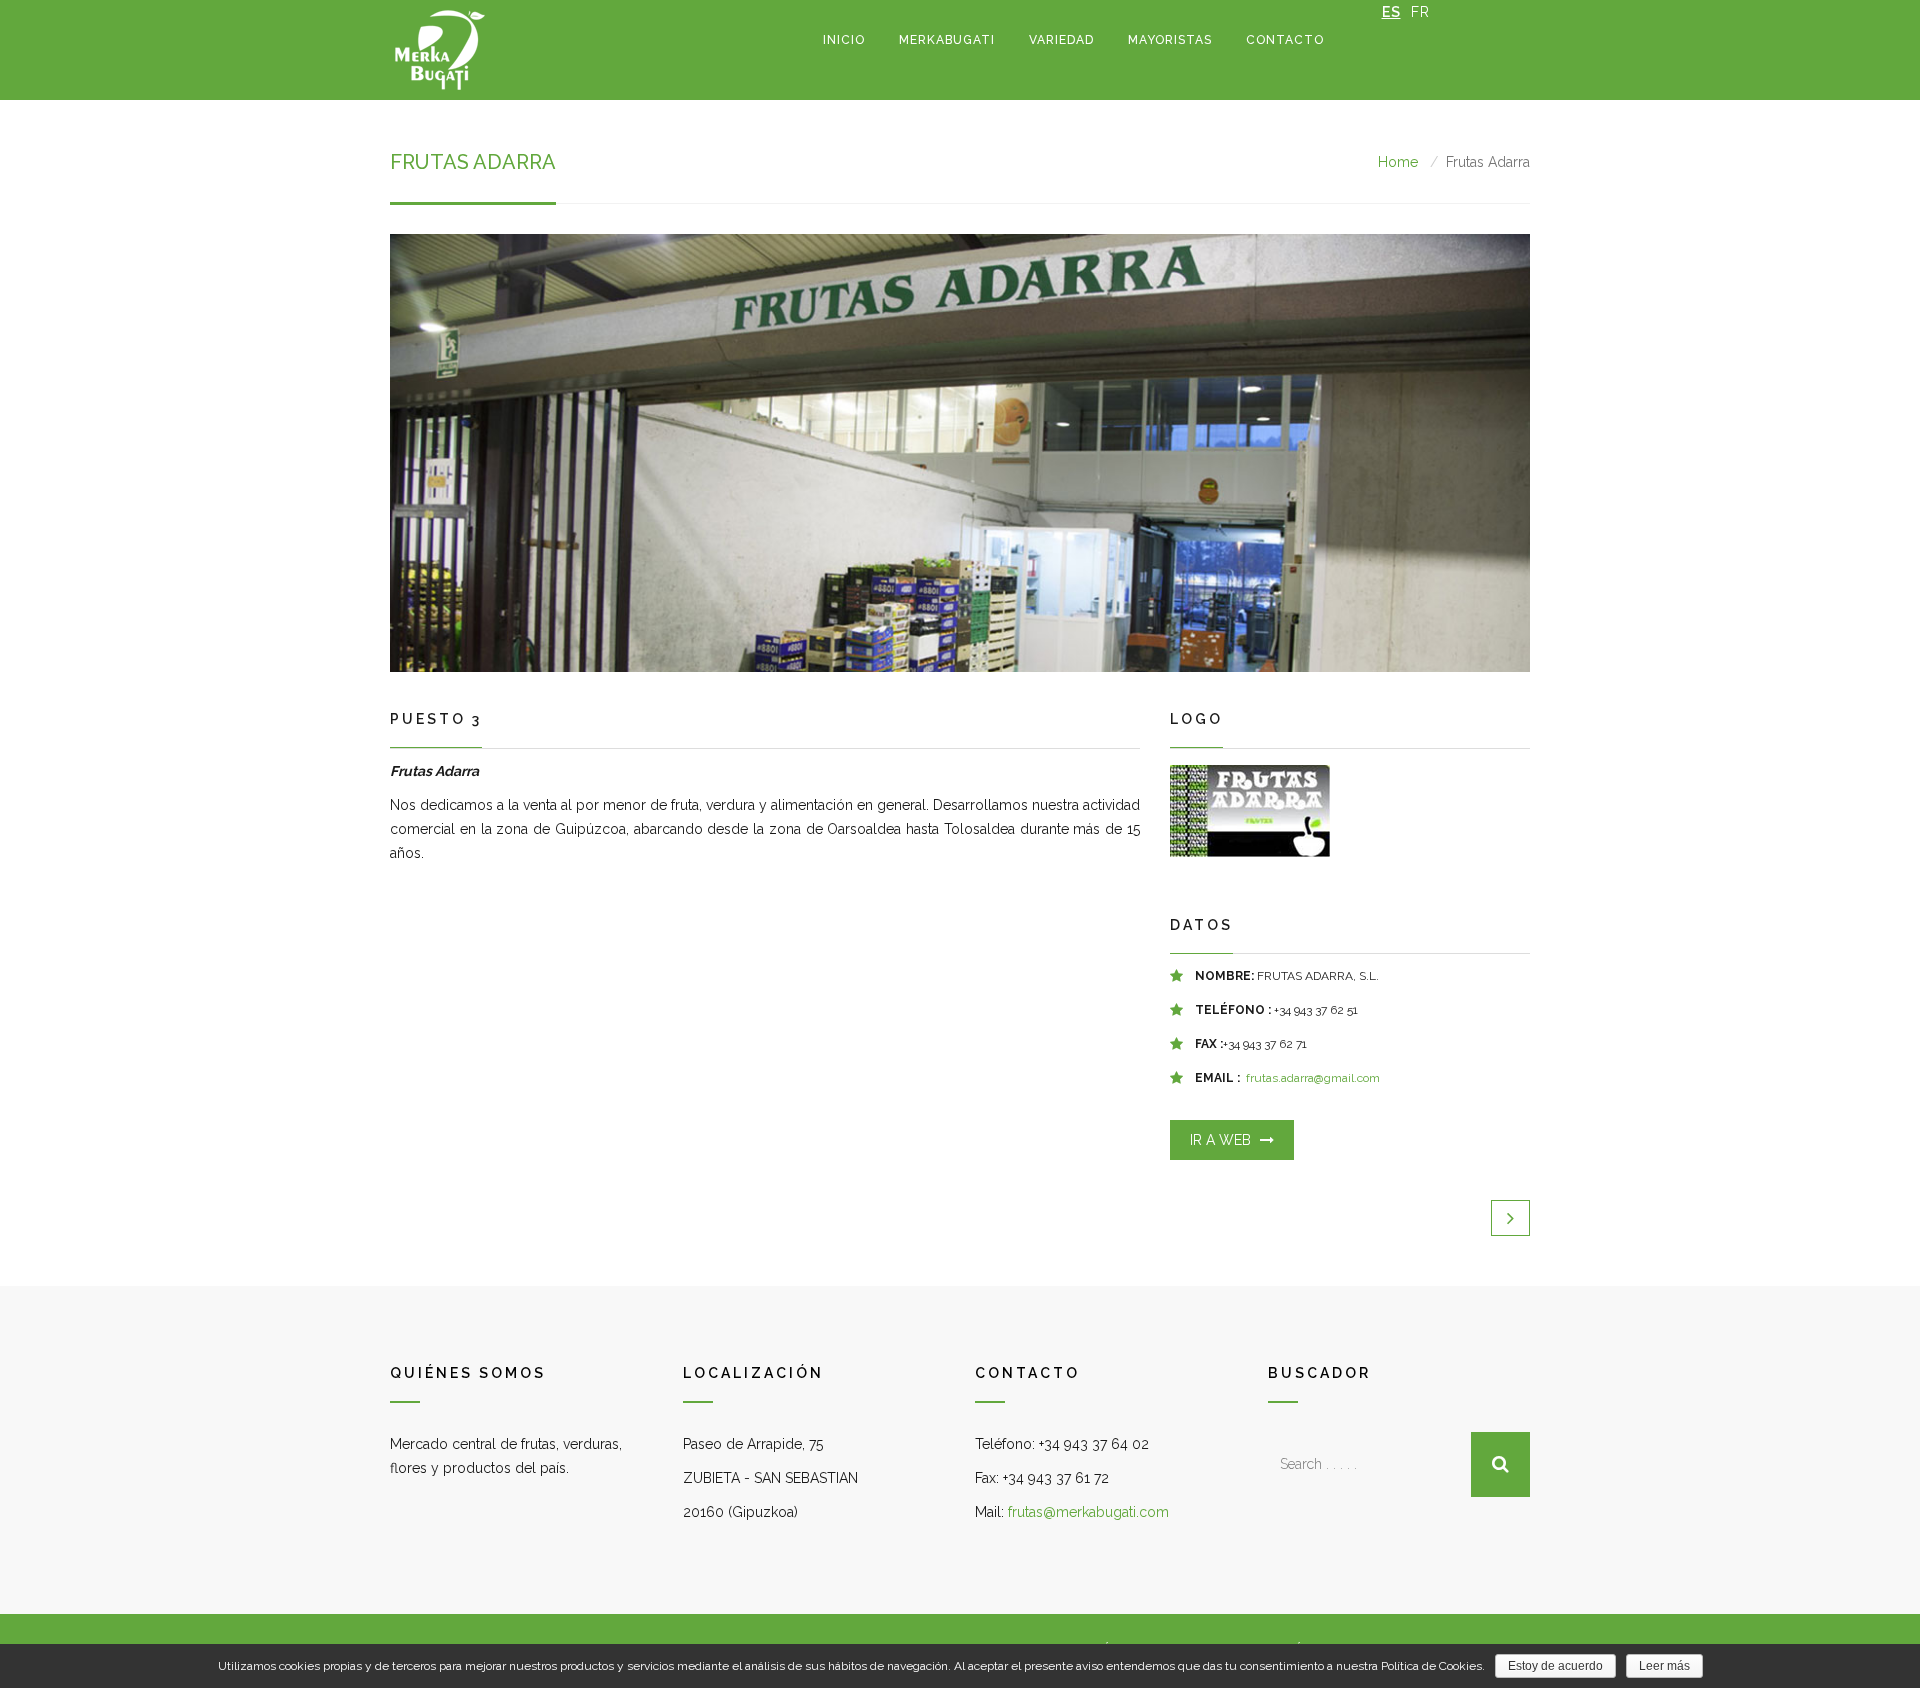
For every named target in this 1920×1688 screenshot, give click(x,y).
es (1391, 12)
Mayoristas (1170, 40)
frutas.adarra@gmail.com (1313, 1078)
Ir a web (1222, 1140)
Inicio (844, 40)
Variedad (1061, 40)
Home (1398, 162)
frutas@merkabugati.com (1088, 1512)
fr (1420, 12)
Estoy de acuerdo (1555, 1666)
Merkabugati (947, 40)
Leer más (1664, 1666)
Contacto (1285, 40)
